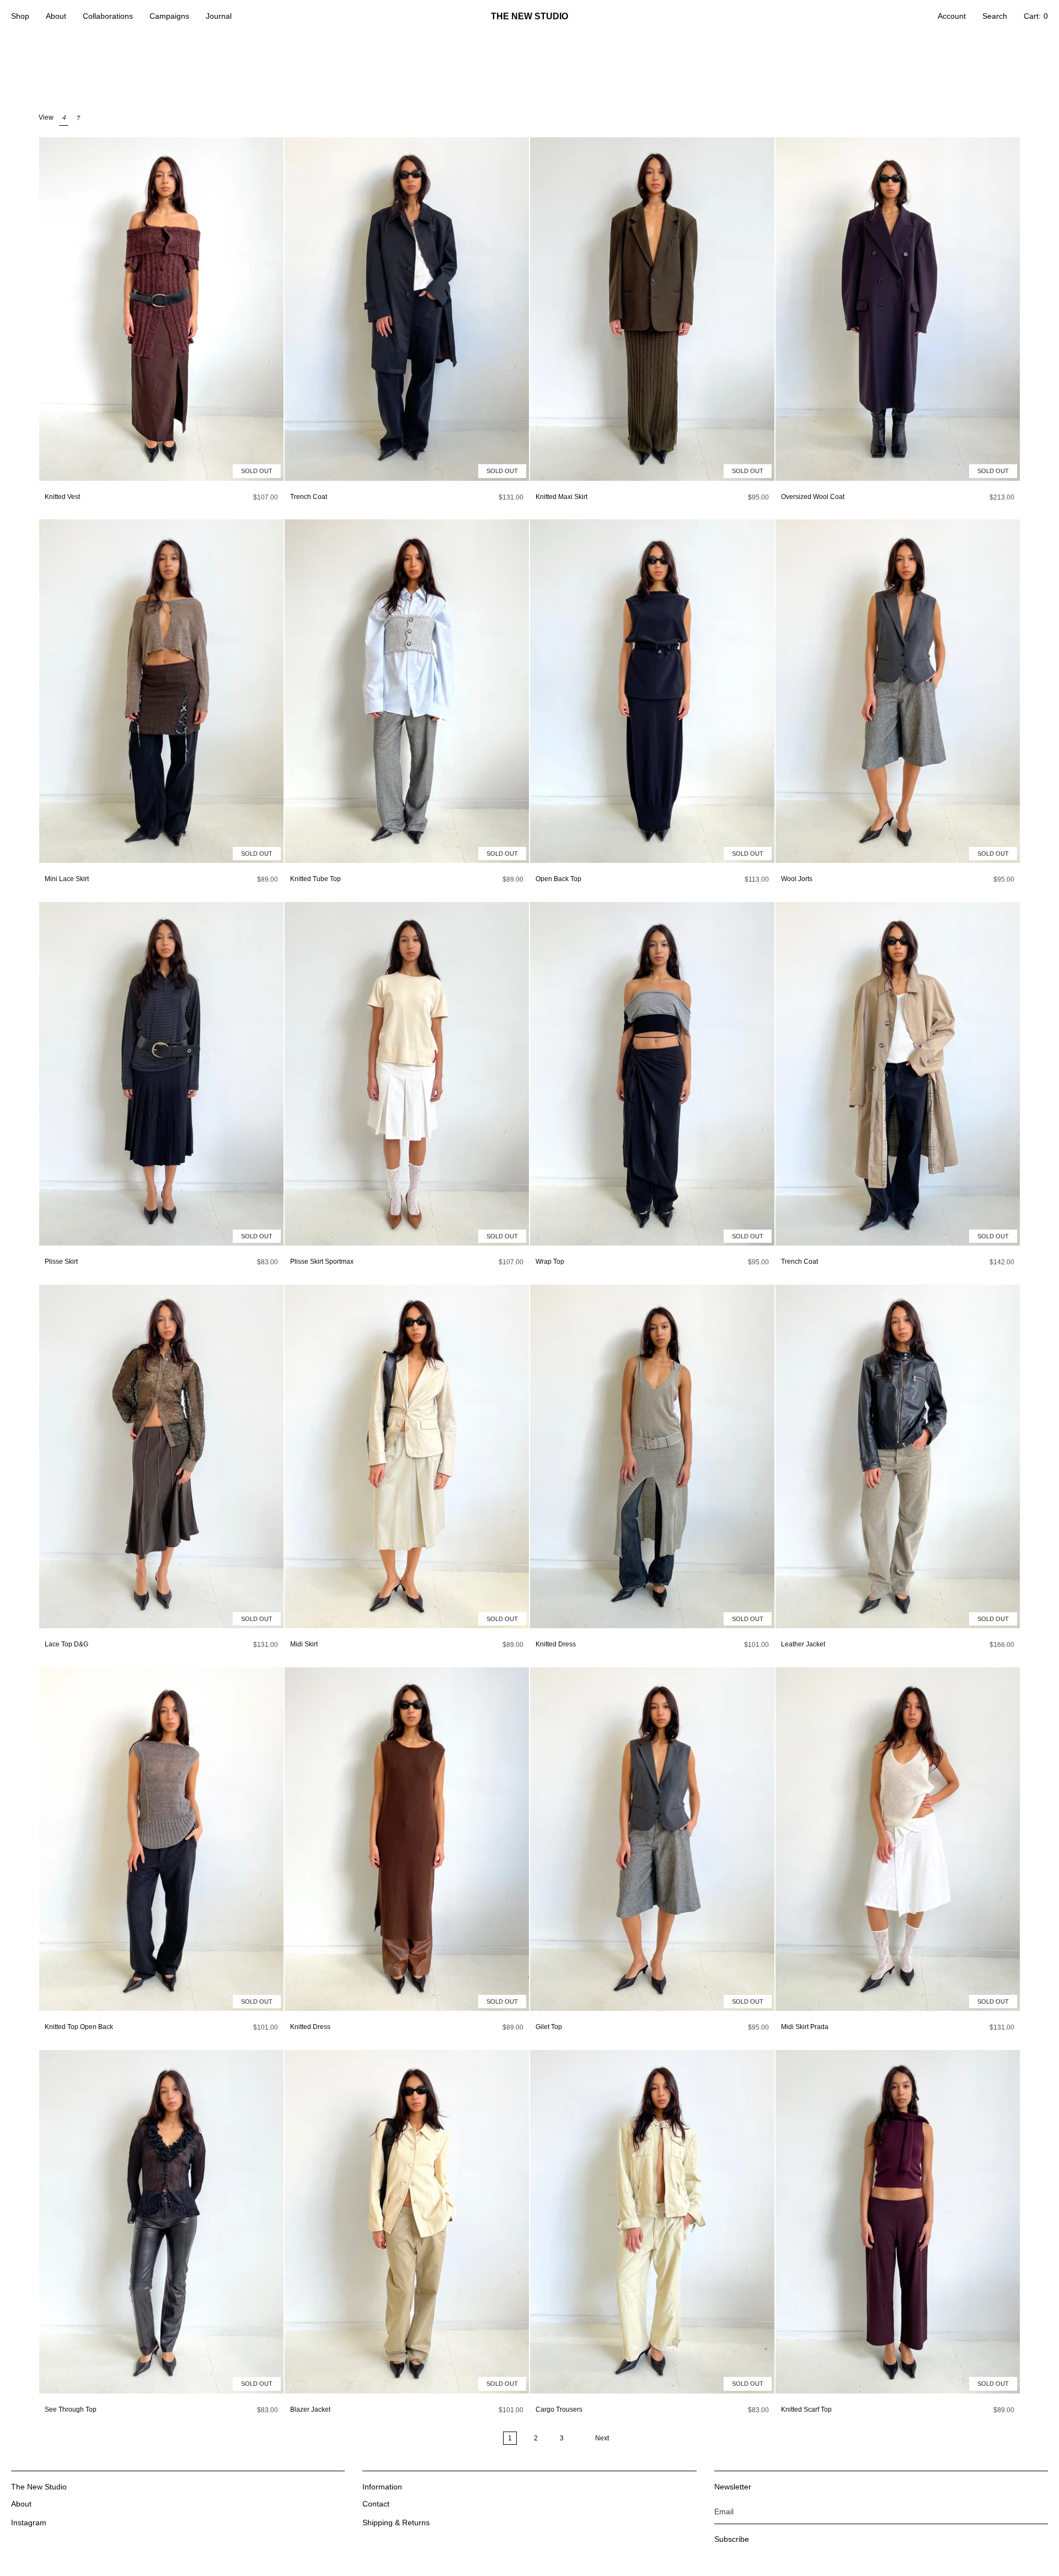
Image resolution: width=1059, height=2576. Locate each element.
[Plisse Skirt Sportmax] (407, 1074)
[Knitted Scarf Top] (898, 2222)
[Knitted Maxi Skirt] (652, 309)
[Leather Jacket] (898, 1456)
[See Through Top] (161, 2222)
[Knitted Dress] (652, 1456)
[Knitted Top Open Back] (161, 1839)
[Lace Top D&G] (161, 1456)
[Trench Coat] (407, 309)
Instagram (29, 2523)
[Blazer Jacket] (407, 2222)
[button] (20, 17)
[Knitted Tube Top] (407, 691)
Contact (376, 2504)
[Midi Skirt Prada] (898, 1839)
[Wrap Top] (652, 1074)
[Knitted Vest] (161, 309)
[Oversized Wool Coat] (898, 309)
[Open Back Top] (652, 691)
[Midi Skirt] (407, 1456)
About (21, 2504)
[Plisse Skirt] (161, 1074)
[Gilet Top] (652, 1839)
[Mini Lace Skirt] (161, 691)
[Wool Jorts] (898, 691)
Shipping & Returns (396, 2523)
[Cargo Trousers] (652, 2222)
